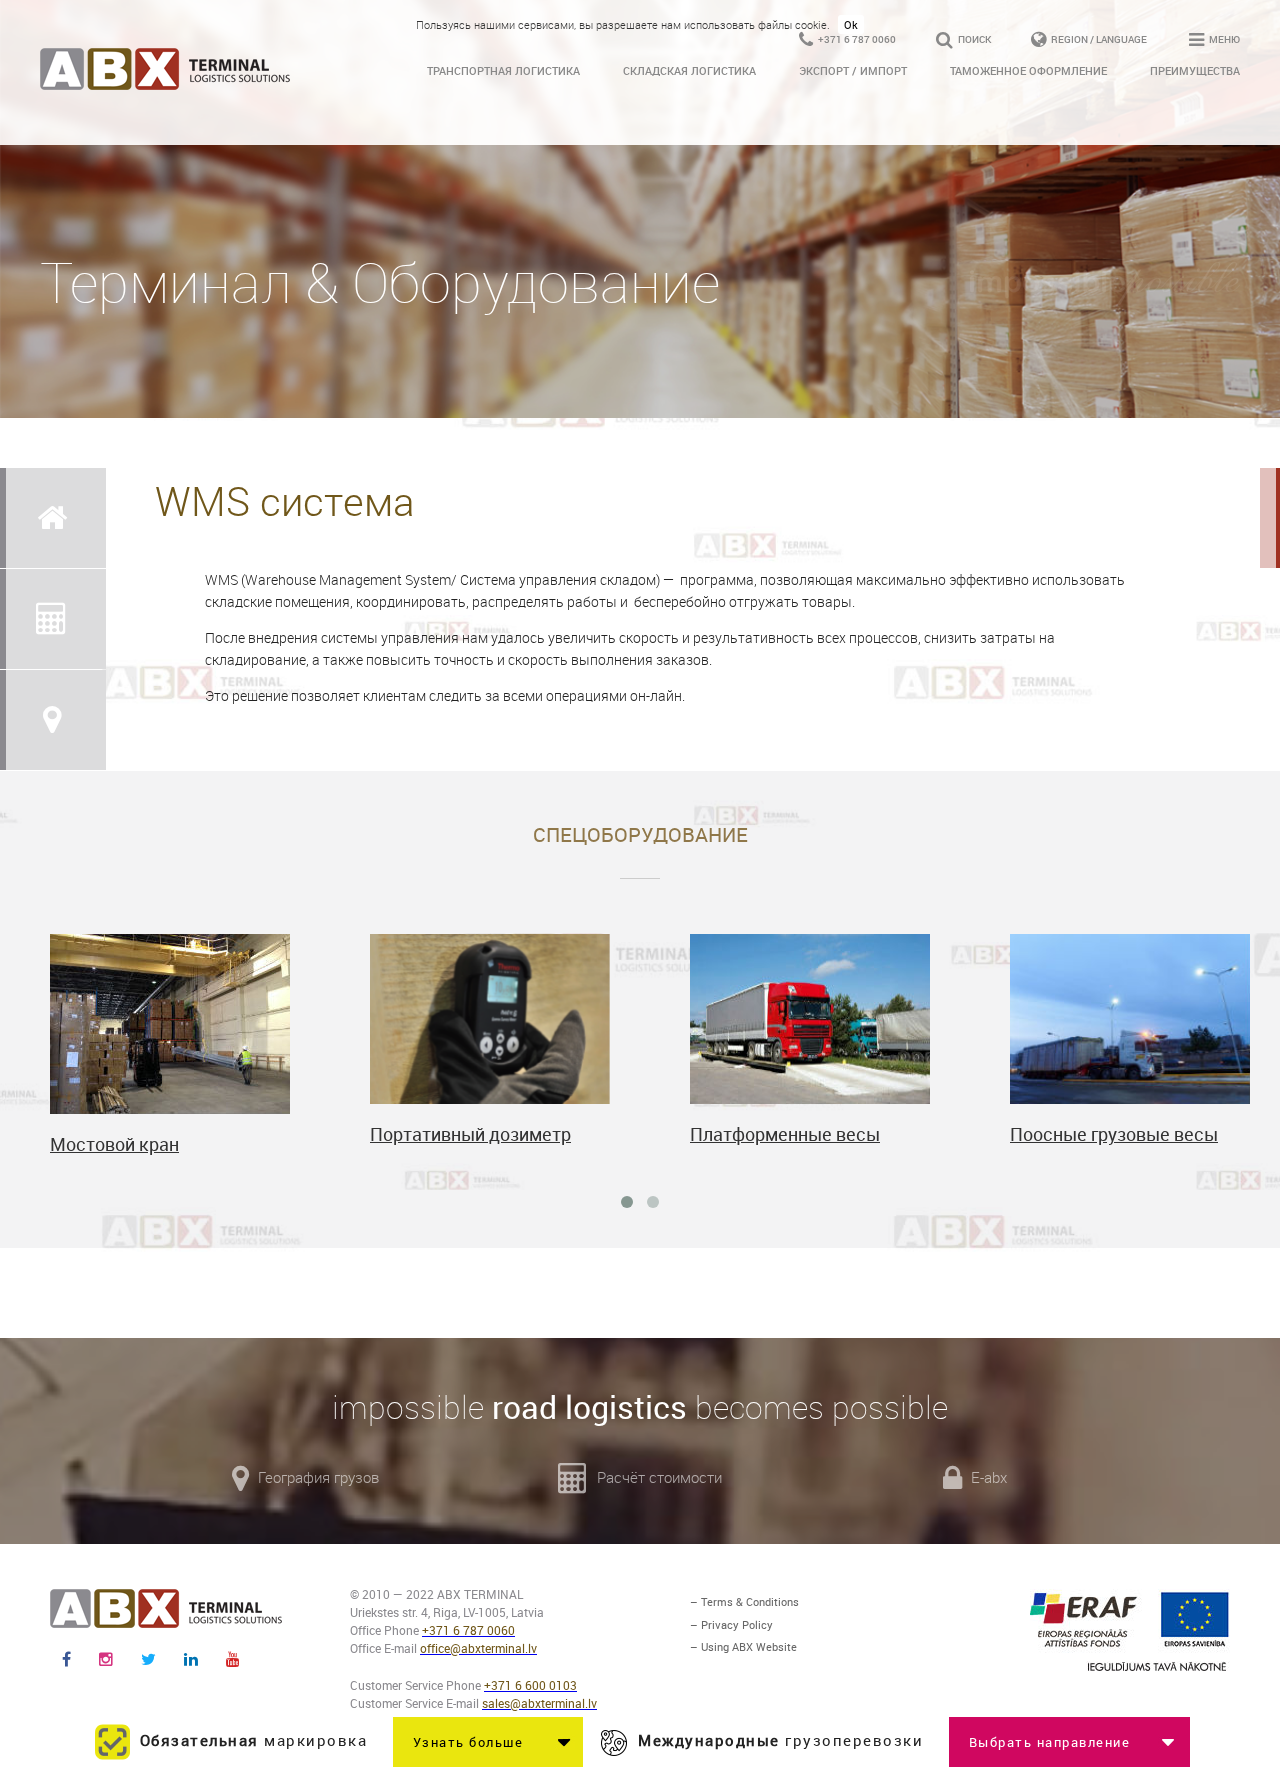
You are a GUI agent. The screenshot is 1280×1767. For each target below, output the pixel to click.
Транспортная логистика (503, 70)
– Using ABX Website (743, 1646)
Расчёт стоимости (657, 1477)
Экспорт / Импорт (853, 70)
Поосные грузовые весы (1114, 1134)
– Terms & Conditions (744, 1601)
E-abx (987, 1477)
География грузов (316, 1477)
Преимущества (1195, 70)
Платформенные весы (785, 1134)
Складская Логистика (689, 70)
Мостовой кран (114, 1144)
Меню (1223, 39)
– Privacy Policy (731, 1624)
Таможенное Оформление (1028, 70)
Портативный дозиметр (470, 1134)
